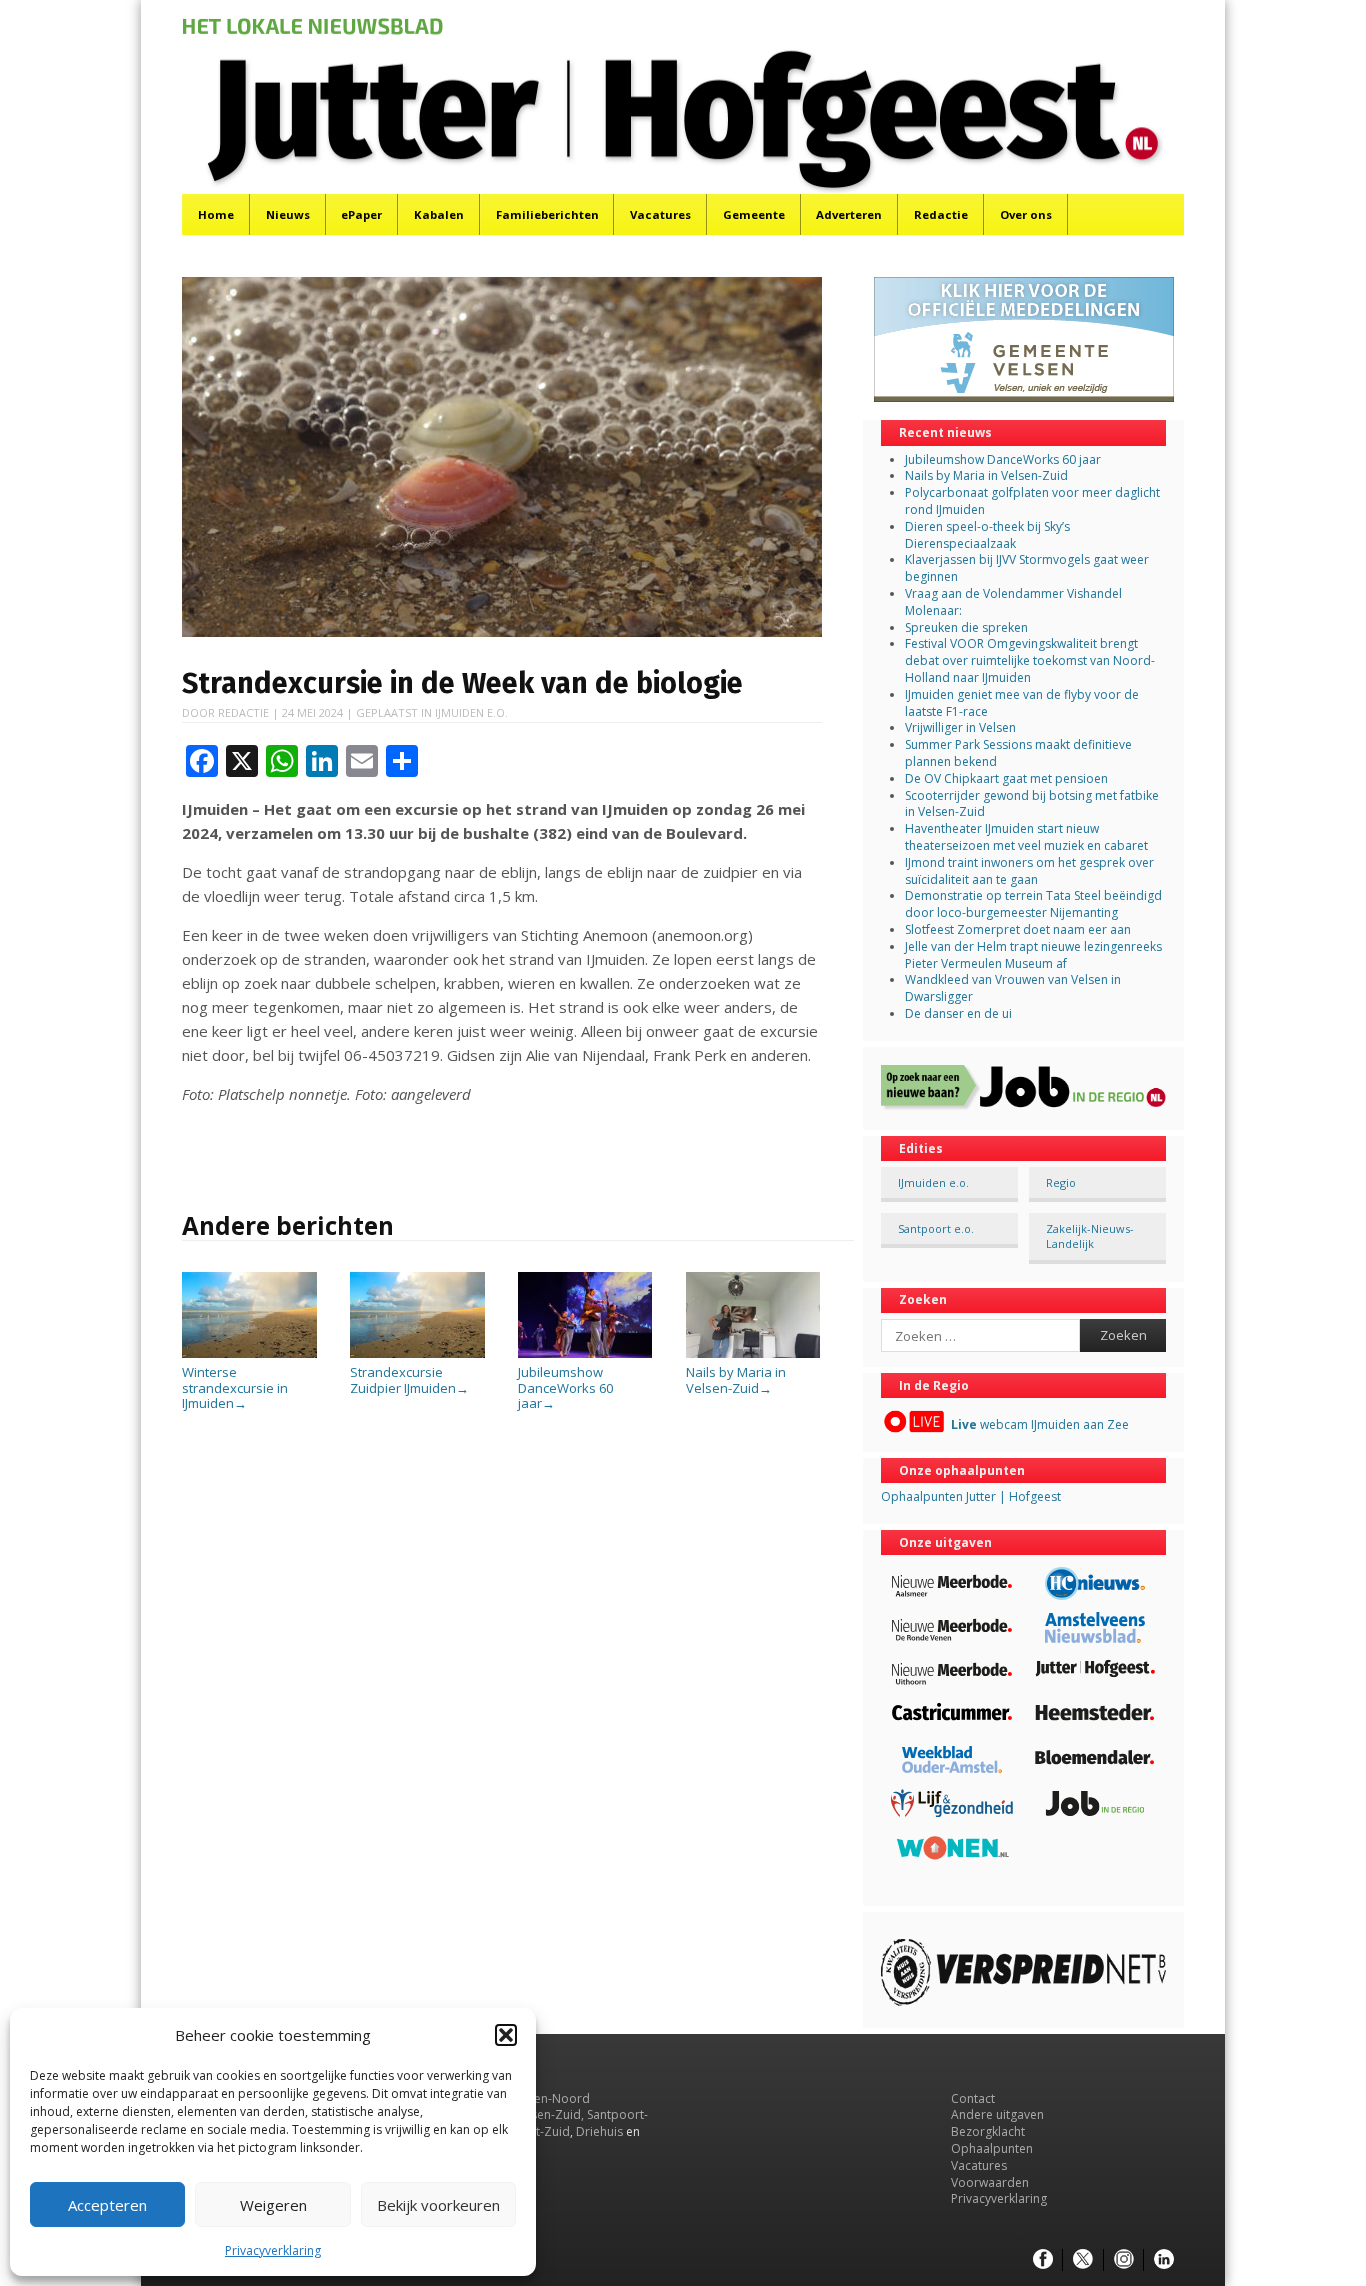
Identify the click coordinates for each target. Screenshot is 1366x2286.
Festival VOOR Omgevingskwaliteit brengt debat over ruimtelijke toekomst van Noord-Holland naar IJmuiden (1030, 660)
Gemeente (754, 214)
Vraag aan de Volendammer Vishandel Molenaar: (1013, 602)
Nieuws (288, 214)
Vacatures (660, 214)
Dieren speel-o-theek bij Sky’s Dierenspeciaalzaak (987, 535)
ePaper (361, 214)
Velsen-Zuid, (549, 2114)
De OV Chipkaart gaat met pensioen (1006, 778)
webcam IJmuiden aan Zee (1040, 1424)
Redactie (941, 214)
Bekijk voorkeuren (438, 2205)
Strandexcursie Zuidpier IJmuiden (409, 1380)
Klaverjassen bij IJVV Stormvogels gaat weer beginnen (1027, 568)
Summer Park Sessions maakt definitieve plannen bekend (1018, 753)
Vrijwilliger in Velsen (960, 727)
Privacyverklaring (273, 2250)
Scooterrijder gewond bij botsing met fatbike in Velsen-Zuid (1032, 804)
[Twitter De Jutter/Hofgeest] (1083, 2260)
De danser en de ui (958, 1013)
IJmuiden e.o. (471, 712)
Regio (1061, 1182)
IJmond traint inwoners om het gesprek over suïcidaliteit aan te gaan (1029, 871)
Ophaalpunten (992, 2148)
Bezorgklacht (988, 2131)
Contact (973, 2098)
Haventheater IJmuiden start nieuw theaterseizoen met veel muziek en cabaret (1026, 837)
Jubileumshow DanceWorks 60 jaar (565, 1387)
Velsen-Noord (550, 2098)
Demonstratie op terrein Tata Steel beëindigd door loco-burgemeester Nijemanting (1033, 904)
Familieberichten (547, 214)
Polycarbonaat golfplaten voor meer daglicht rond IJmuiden (1032, 501)
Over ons (1026, 214)
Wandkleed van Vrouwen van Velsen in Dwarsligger (1013, 988)
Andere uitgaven (997, 2114)
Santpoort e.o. (936, 1228)
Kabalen (439, 214)
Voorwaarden (990, 2182)
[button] (506, 2035)
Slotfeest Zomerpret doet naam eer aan (1018, 929)
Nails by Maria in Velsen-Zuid (736, 1380)
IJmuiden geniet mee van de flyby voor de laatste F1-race (1022, 703)
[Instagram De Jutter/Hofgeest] (1124, 2260)
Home (216, 214)
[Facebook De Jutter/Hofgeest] (1043, 2260)
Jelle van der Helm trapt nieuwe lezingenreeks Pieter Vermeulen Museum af (1033, 955)
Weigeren (273, 2205)
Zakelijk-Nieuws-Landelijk (1090, 1236)
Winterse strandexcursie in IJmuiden (235, 1387)
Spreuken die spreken (966, 627)
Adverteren (849, 214)
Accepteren (107, 2205)
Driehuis (599, 2131)
